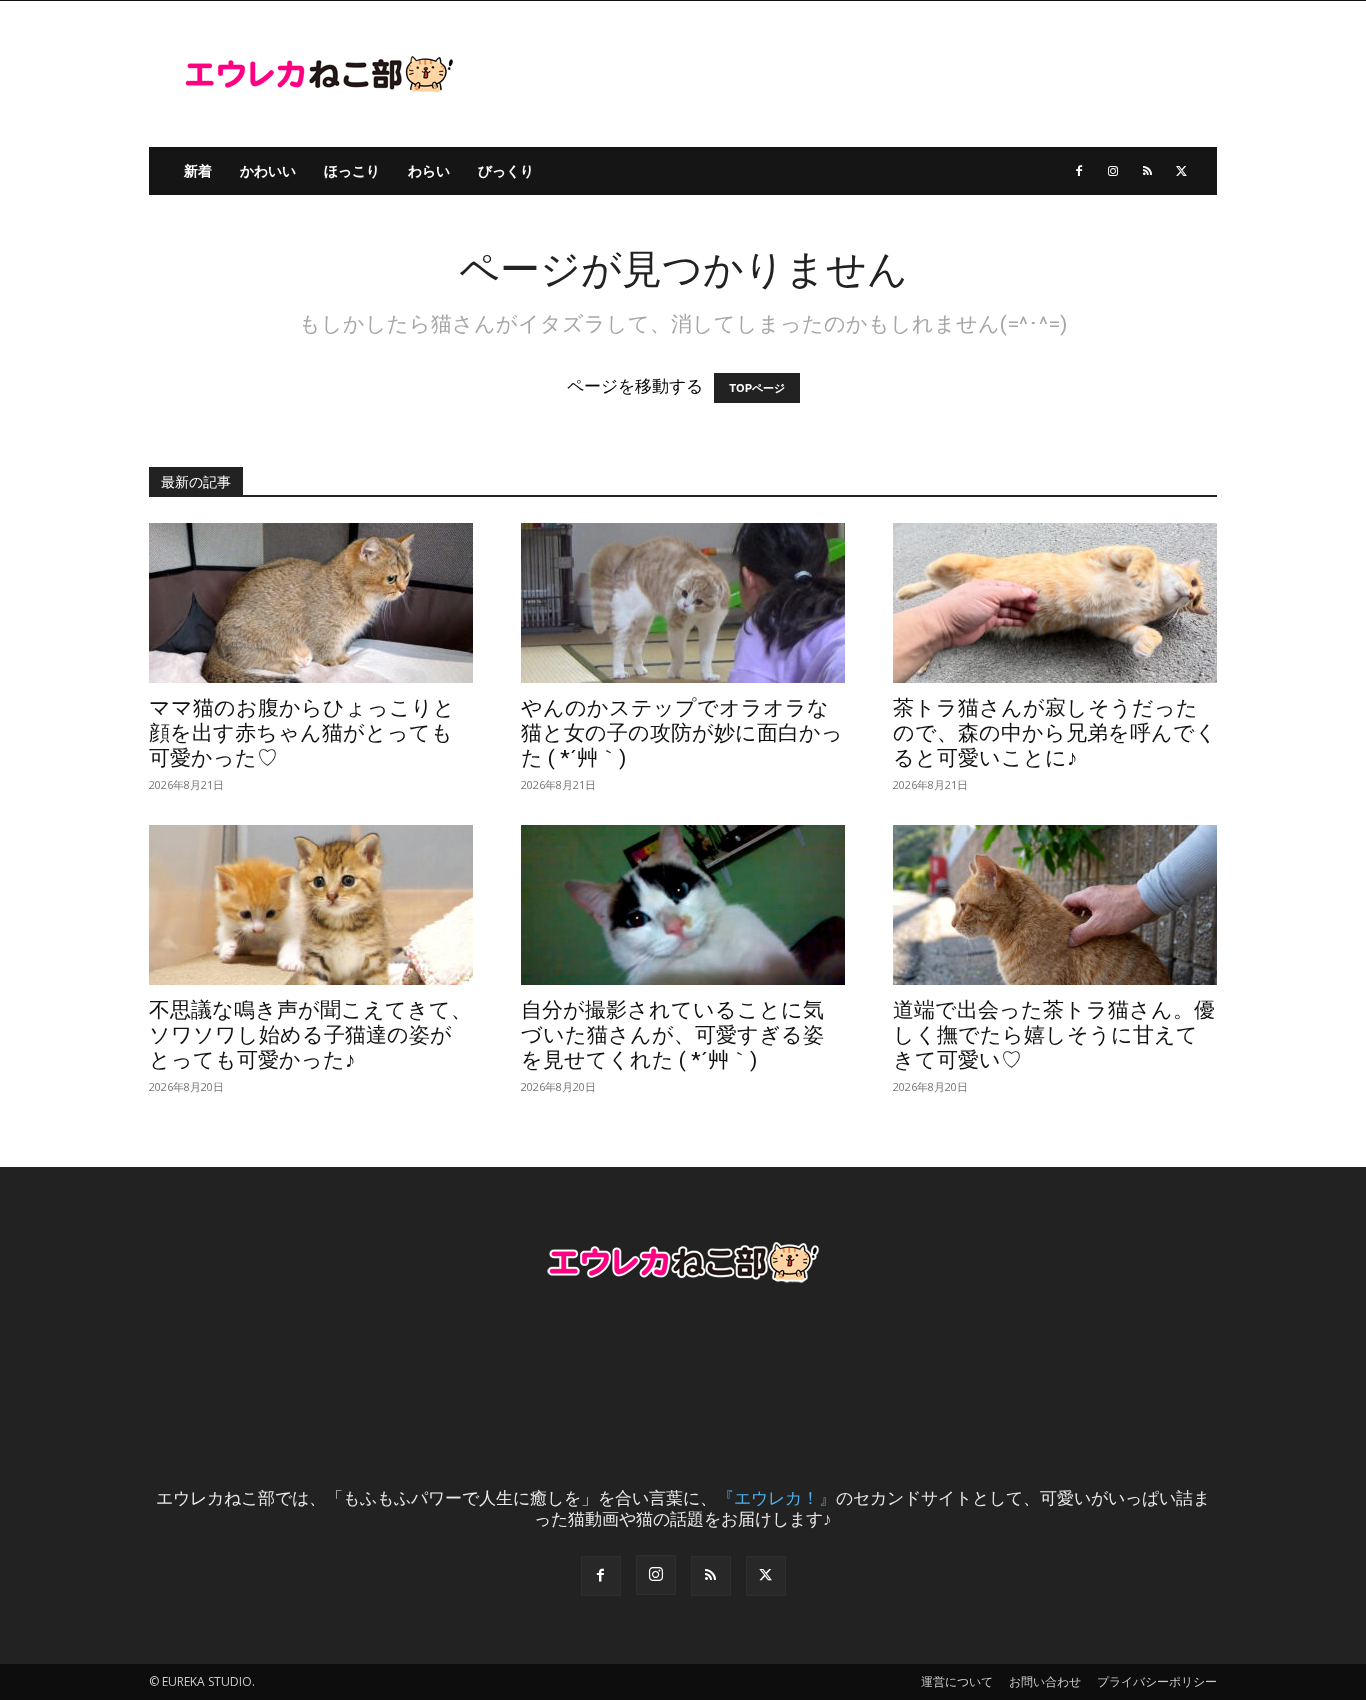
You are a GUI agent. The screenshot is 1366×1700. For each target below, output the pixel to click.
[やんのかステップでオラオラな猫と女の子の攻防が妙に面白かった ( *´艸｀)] (683, 603)
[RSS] (1147, 171)
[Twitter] (1181, 171)
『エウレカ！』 (776, 1497)
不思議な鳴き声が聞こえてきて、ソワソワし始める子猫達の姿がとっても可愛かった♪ (310, 1035)
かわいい (268, 170)
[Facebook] (1079, 171)
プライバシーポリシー (1157, 1681)
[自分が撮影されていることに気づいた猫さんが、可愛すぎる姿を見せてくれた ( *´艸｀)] (683, 905)
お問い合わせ (1045, 1681)
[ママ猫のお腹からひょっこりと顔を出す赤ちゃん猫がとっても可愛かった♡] (311, 603)
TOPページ (757, 388)
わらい (429, 170)
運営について (957, 1681)
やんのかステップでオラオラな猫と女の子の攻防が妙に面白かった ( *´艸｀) (682, 733)
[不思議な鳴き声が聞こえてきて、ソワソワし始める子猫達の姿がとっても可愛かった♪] (311, 905)
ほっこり (352, 170)
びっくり (506, 170)
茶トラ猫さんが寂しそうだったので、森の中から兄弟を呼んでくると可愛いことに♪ (1055, 733)
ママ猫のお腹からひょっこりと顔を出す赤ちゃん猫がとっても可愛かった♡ (302, 733)
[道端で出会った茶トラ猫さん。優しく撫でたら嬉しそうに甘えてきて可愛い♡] (1055, 905)
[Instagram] (1113, 171)
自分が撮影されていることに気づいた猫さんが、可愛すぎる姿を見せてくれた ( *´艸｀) (672, 1035)
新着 (198, 170)
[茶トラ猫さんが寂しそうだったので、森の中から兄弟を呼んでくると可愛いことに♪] (1055, 603)
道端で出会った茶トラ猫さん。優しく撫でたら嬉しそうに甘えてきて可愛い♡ (1054, 1035)
